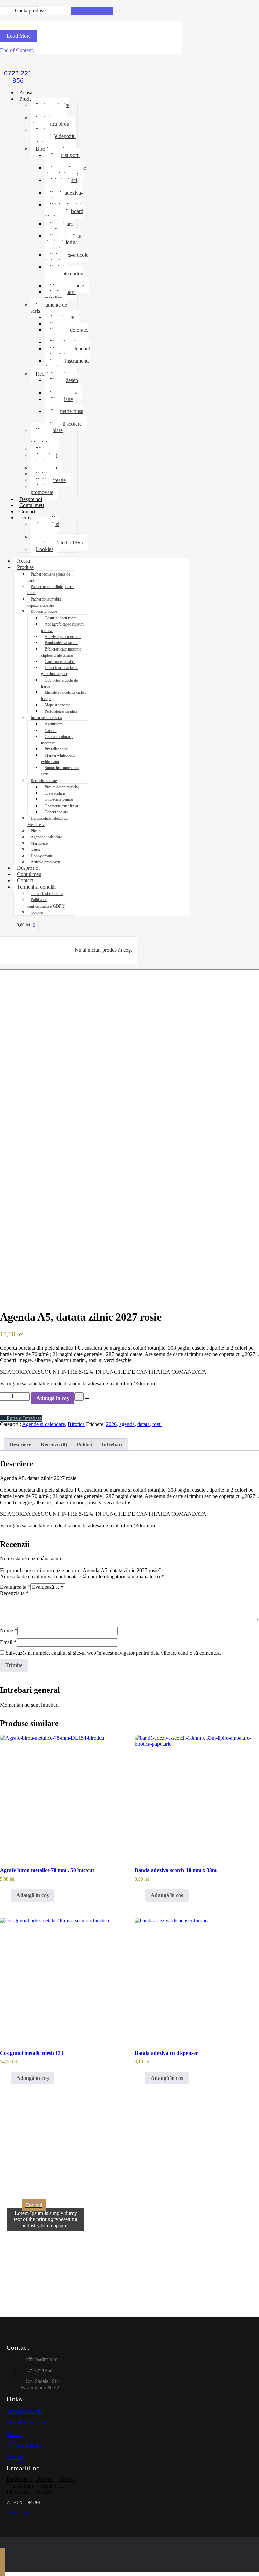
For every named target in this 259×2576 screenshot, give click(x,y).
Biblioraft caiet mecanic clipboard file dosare (64, 211)
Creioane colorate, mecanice (66, 333)
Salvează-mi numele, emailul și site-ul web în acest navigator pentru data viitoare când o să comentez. (113, 1653)
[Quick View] (7, 1895)
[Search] (92, 11)
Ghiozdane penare (59, 402)
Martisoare (39, 843)
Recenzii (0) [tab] (54, 1444)
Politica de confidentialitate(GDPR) (57, 540)
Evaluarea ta (15, 1587)
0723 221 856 (18, 77)
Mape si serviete (57, 705)
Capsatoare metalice (59, 227)
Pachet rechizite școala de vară (50, 108)
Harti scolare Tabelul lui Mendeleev (47, 436)
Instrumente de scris (49, 308)
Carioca (50, 731)
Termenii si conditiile (45, 527)
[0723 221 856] (18, 62)
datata (143, 1424)
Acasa (26, 92)
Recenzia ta (14, 1593)
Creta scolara (55, 793)
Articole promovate (42, 489)
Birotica (76, 1424)
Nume (9, 1630)
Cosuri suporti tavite (62, 158)
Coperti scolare (66, 424)
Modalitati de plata (26, 2423)
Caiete (35, 849)
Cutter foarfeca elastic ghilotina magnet (63, 242)
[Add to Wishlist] (79, 1396)
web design (19, 2513)
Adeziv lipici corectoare (61, 183)
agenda (127, 1424)
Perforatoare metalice (60, 295)
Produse (28, 99)
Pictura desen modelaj (61, 383)
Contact (27, 512)
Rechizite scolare (44, 781)
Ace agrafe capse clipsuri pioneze (65, 171)
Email (8, 1642)
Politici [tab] (84, 1444)
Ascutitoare (53, 724)
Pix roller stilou (56, 749)
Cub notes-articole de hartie (66, 258)
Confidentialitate (24, 2446)
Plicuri (36, 831)
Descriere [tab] (20, 1444)
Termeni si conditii (36, 887)
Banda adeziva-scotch (64, 196)
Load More (19, 36)
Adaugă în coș (53, 1398)
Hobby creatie (42, 856)
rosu (157, 1424)
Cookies (45, 549)
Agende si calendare (44, 458)
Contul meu (32, 505)
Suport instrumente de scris (67, 364)
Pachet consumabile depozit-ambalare (53, 136)
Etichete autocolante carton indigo (64, 273)
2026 (111, 1424)
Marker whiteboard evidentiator (67, 351)
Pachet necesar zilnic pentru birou (50, 121)
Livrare (14, 2434)
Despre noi (31, 499)
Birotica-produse (44, 611)
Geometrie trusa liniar (64, 414)
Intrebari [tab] (112, 1444)
